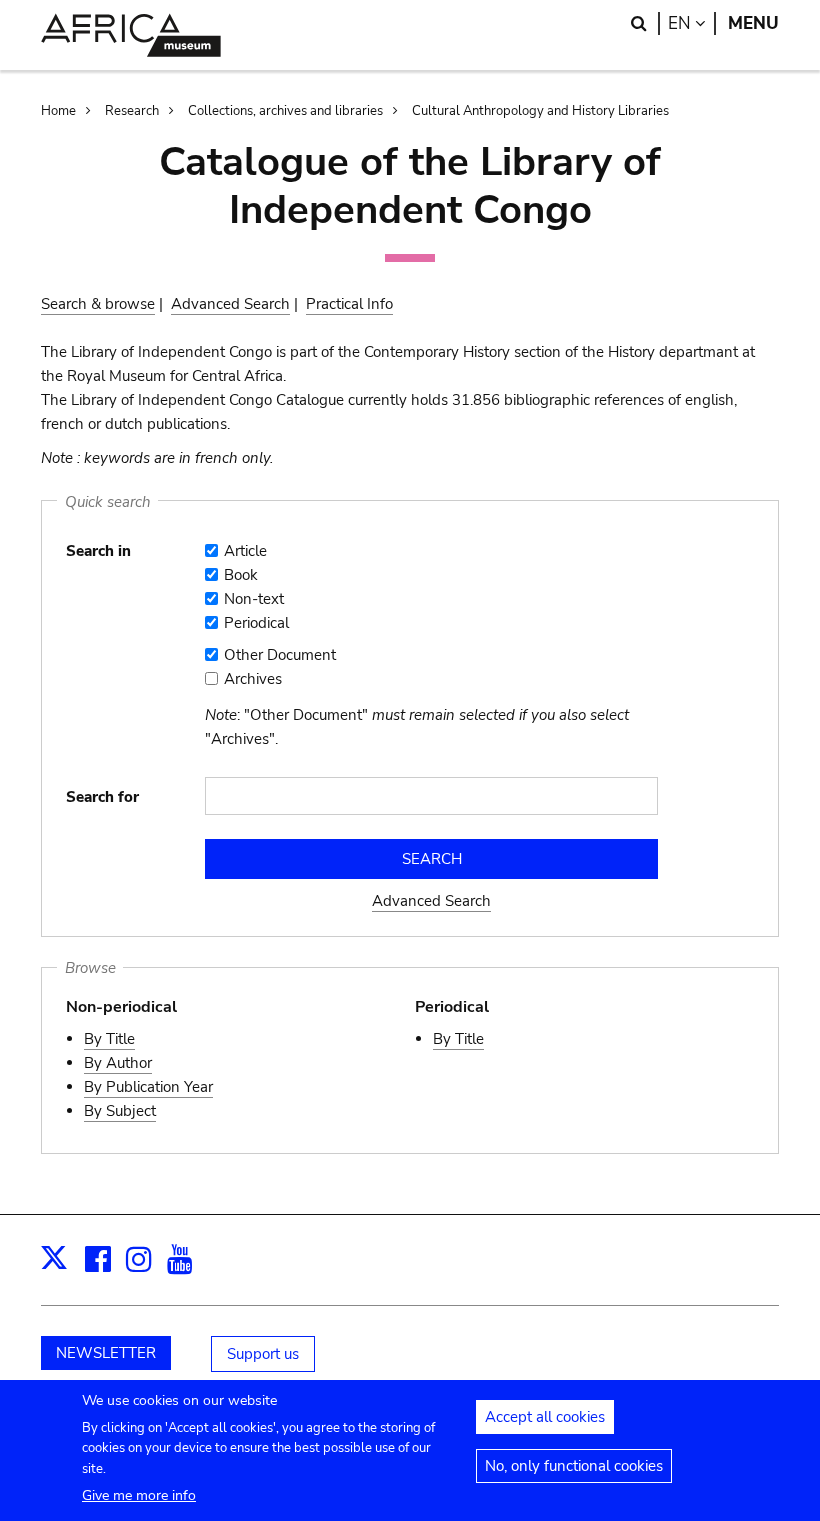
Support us (263, 1354)
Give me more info (139, 1495)
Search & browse (98, 304)
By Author (118, 1063)
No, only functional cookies (574, 1466)
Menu (753, 23)
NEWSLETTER (106, 1353)
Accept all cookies (545, 1417)
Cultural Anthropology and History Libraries (540, 111)
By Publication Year (148, 1087)
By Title (109, 1039)
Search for (102, 797)
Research (132, 111)
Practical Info (349, 304)
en (692, 23)
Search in (98, 551)
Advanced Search (230, 304)
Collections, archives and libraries (285, 111)
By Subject (120, 1111)
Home (58, 111)
